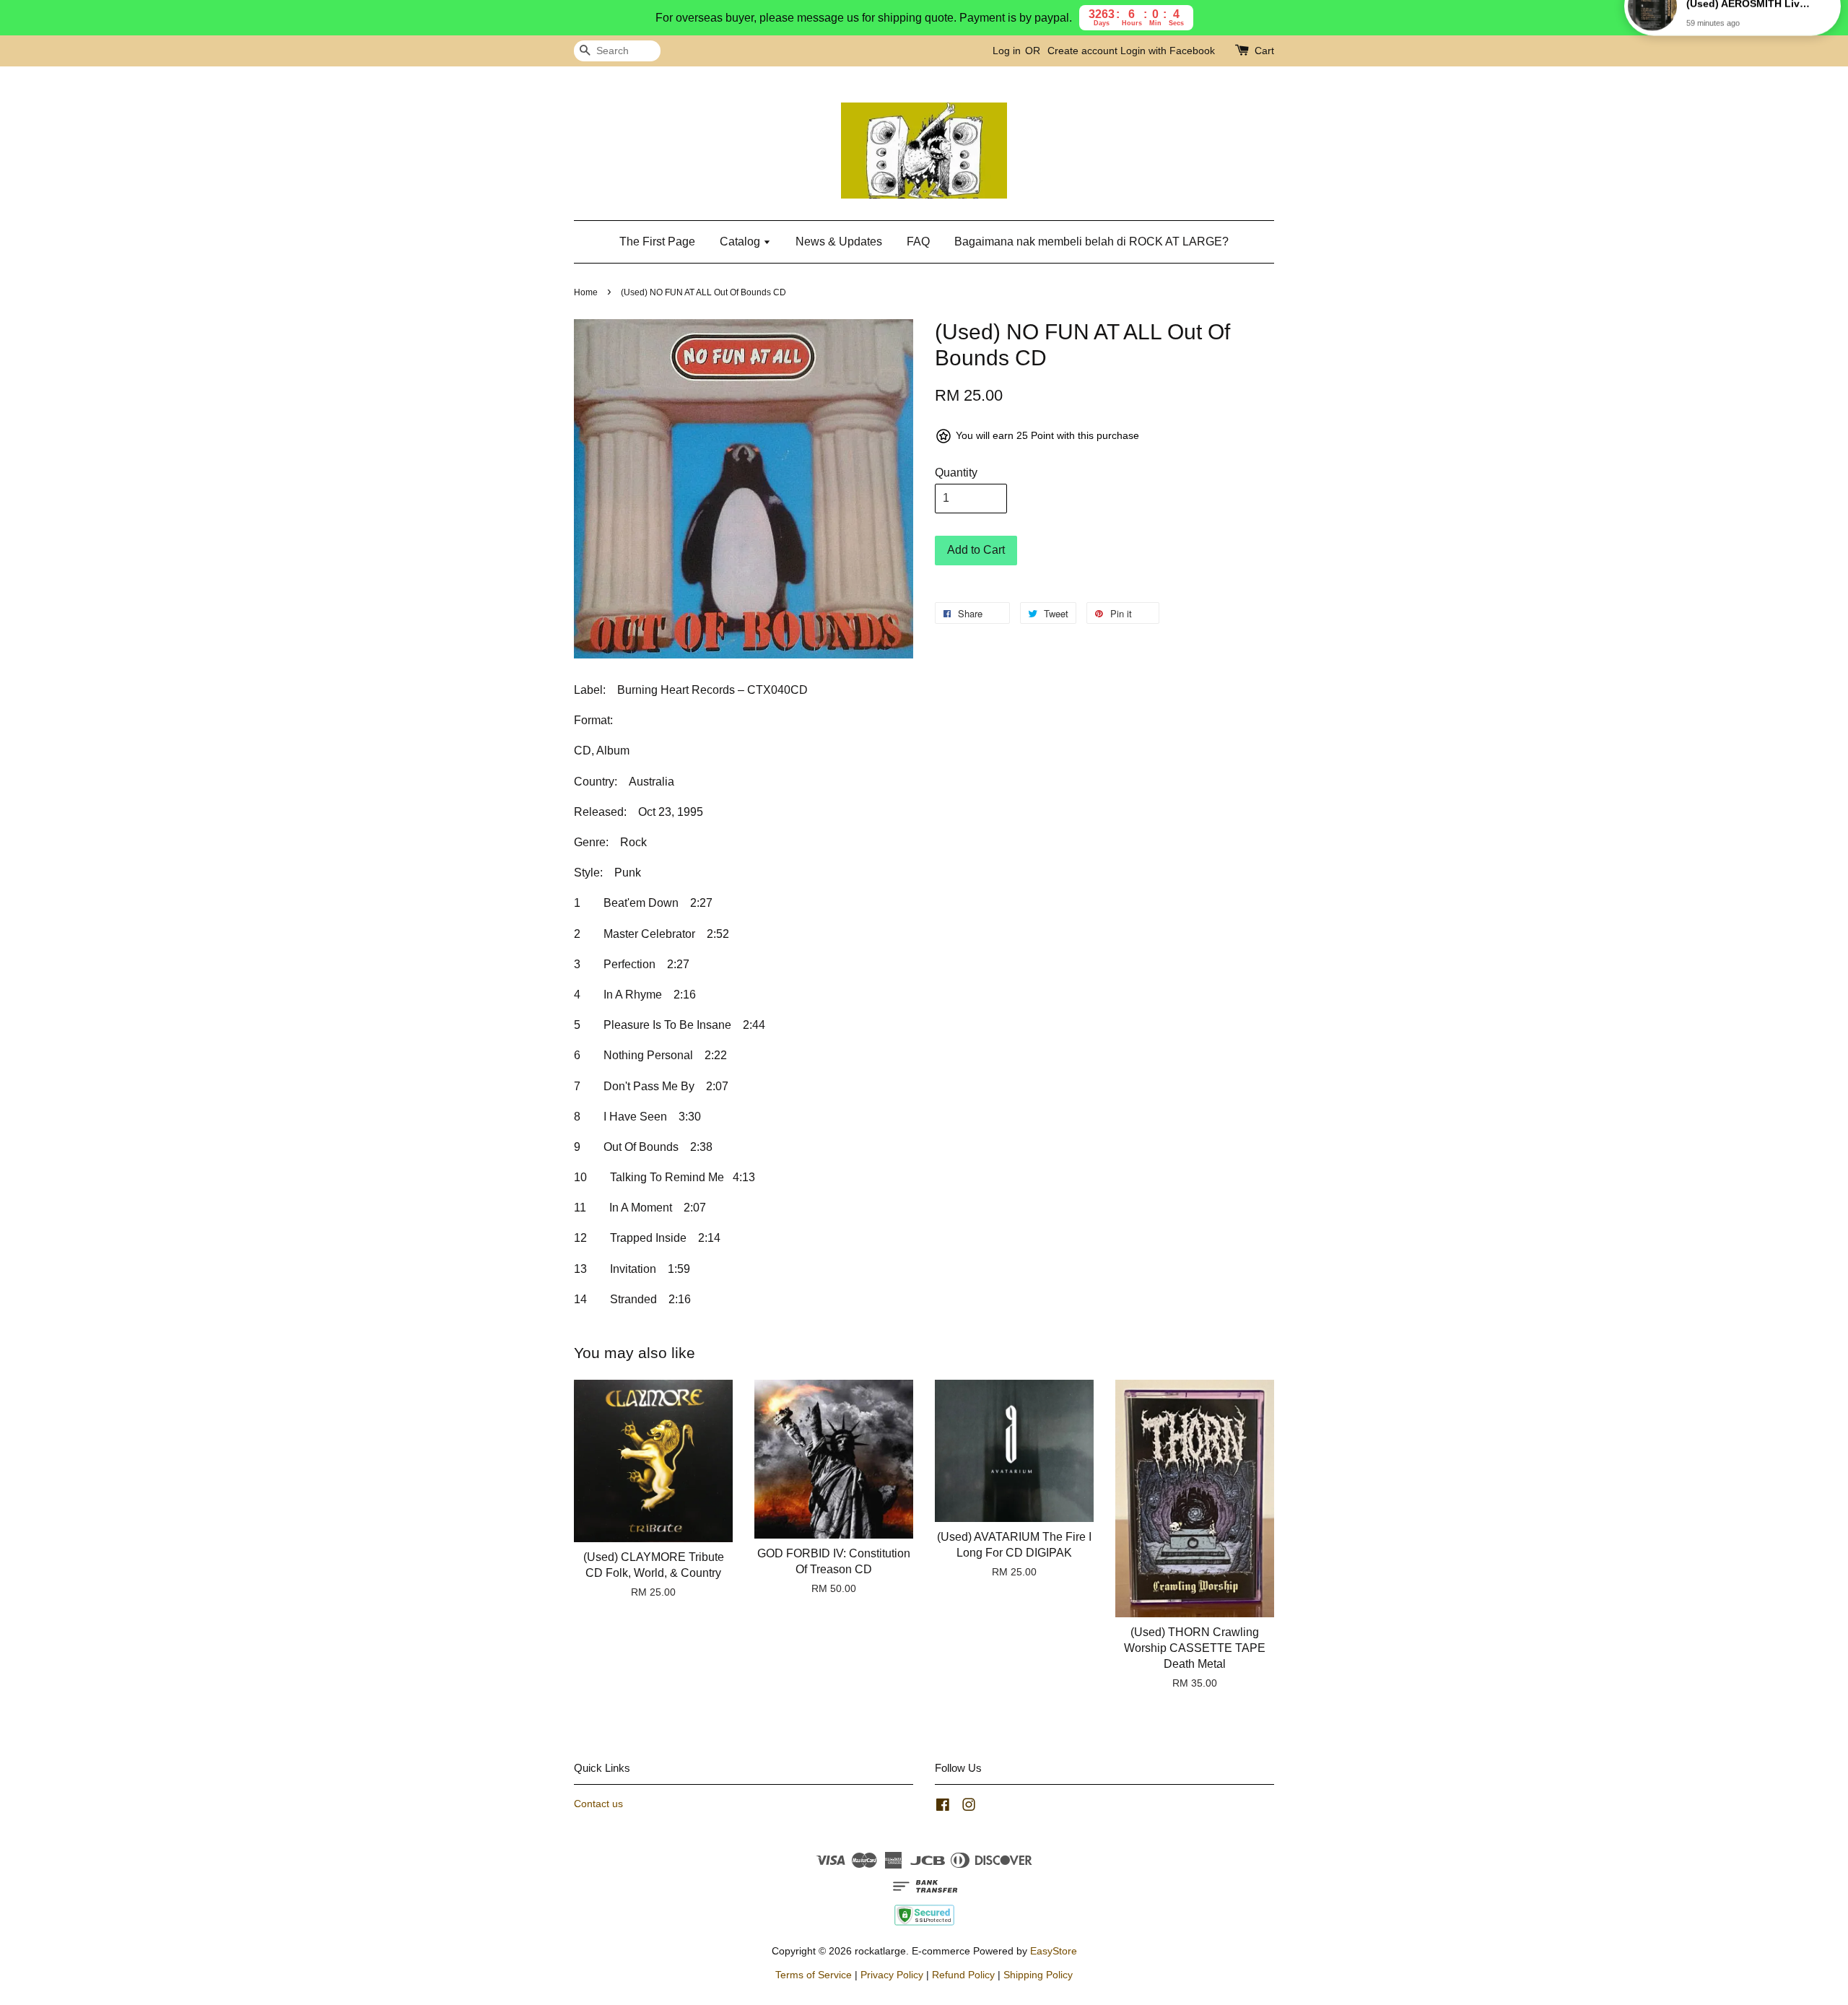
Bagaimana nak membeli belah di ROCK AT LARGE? (1091, 242)
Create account (1082, 51)
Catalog (741, 242)
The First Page (657, 242)
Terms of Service (814, 1975)
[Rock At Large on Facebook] (943, 1808)
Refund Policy (963, 1975)
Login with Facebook (1168, 51)
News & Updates (839, 242)
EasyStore (1054, 1951)
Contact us (598, 1804)
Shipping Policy (1038, 1975)
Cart (1264, 51)
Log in (1007, 51)
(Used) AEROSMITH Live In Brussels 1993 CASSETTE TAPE (1750, 34)
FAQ (918, 242)
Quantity (956, 473)
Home (586, 292)
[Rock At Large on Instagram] (969, 1808)
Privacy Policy (892, 1975)
